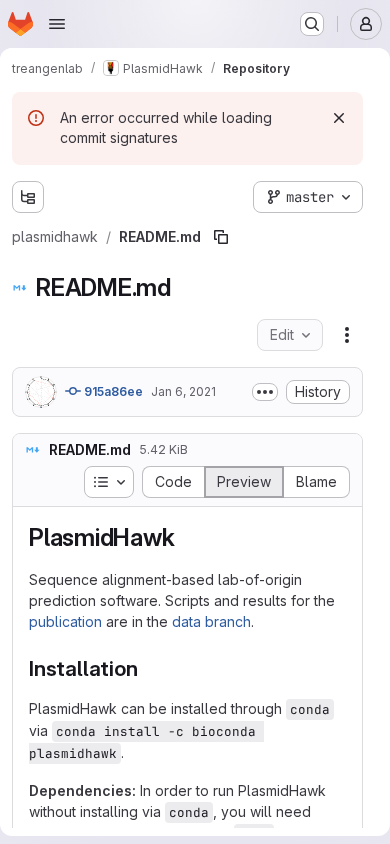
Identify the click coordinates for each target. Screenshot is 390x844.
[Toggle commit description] (265, 392)
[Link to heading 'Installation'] (148, 668)
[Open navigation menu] (57, 24)
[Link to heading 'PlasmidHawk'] (187, 537)
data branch (211, 621)
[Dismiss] (339, 118)
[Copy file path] (221, 237)
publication (65, 621)
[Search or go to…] (312, 24)
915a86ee (112, 391)
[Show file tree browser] (28, 197)
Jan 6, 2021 (183, 391)
